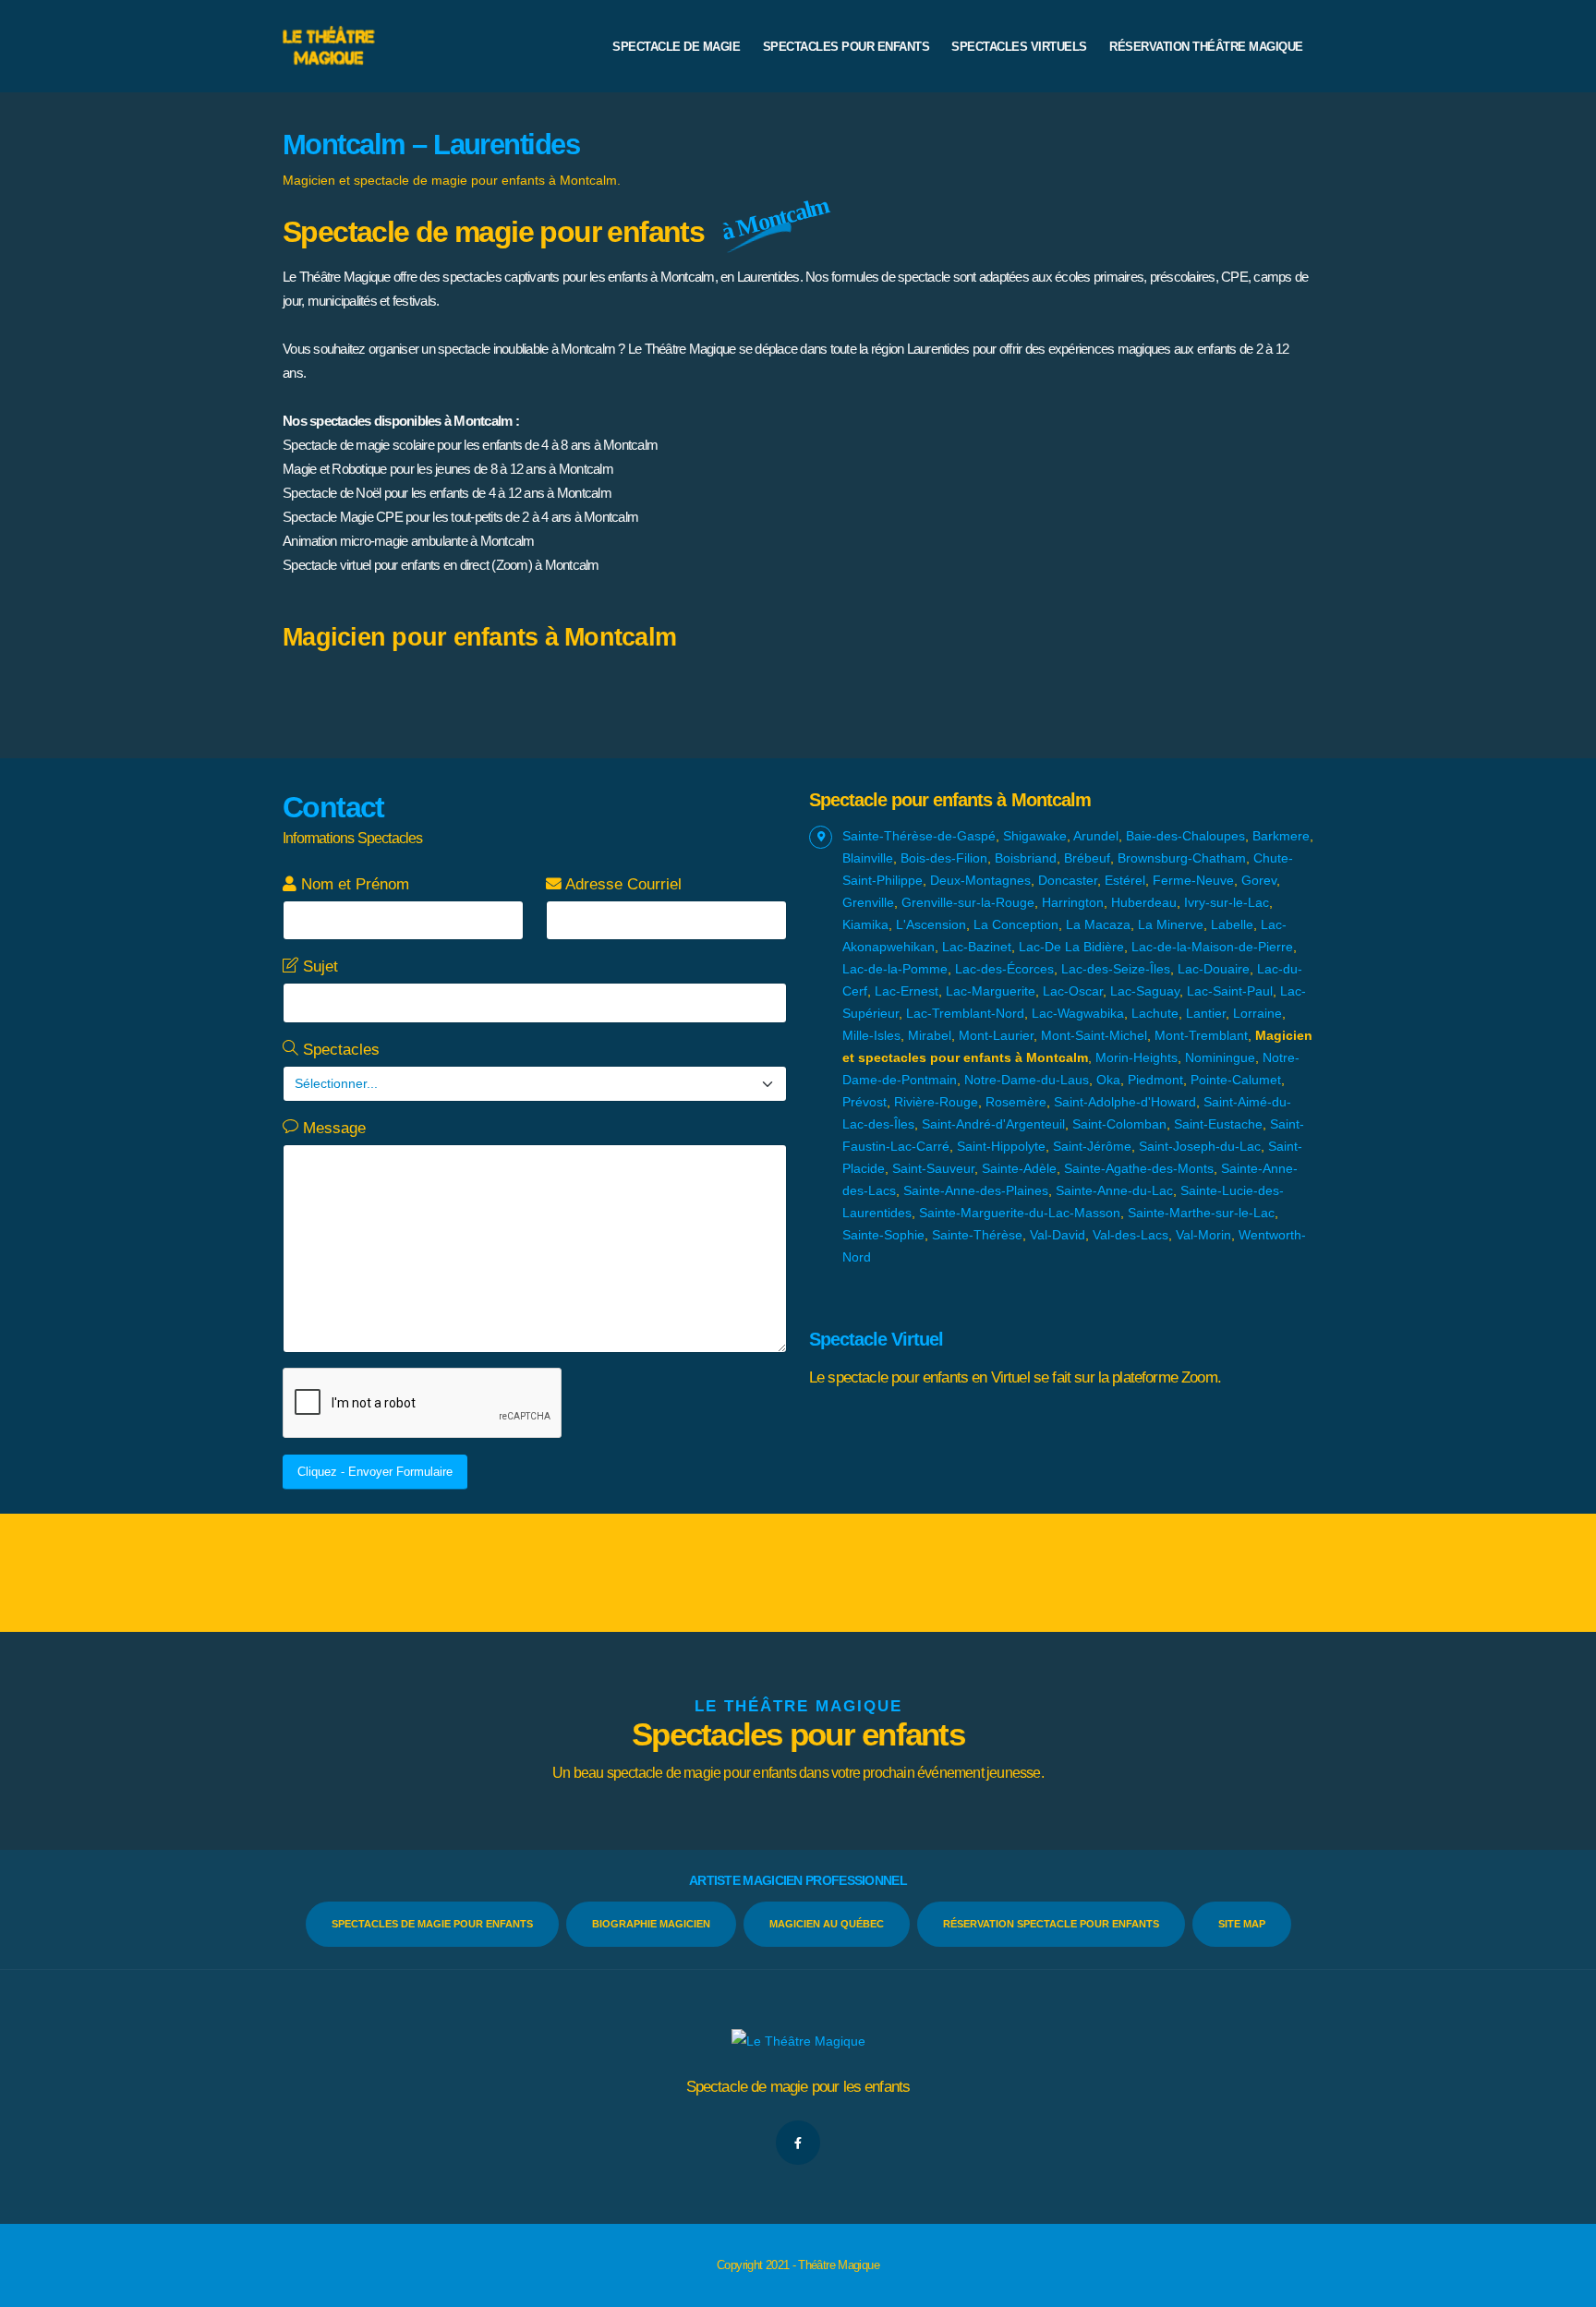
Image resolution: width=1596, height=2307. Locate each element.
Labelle (1232, 924)
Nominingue (1220, 1057)
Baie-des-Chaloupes (1185, 836)
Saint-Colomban (1119, 1124)
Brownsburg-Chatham (1182, 858)
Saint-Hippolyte (1001, 1146)
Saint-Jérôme (1092, 1146)
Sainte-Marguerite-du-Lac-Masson (1020, 1213)
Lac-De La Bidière (1071, 947)
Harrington (1073, 902)
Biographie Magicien (651, 1924)
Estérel (1125, 880)
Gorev (1259, 880)
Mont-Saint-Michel (1094, 1035)
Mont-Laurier (996, 1035)
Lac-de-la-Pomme (895, 969)
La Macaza (1098, 924)
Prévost (864, 1102)
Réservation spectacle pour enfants (1051, 1924)
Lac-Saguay (1145, 991)
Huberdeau (1144, 902)
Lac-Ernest (907, 991)
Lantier (1206, 1013)
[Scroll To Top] (1564, 2286)
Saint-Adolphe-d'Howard (1125, 1102)
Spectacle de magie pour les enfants (798, 2087)
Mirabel (930, 1035)
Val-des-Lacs (1130, 1235)
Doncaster (1068, 880)
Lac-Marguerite (991, 991)
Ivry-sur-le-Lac (1227, 902)
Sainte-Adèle (1019, 1168)
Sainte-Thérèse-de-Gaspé (919, 836)
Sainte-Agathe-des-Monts (1139, 1168)
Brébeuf (1087, 858)
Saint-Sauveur (933, 1168)
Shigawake (1035, 836)
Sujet (318, 966)
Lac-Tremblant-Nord (965, 1013)
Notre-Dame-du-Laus (1027, 1080)
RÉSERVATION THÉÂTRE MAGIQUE (1206, 47)
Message (332, 1128)
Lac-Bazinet (977, 947)
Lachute (1155, 1013)
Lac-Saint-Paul (1230, 991)
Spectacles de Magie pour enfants (432, 1924)
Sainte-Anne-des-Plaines (976, 1190)
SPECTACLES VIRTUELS (1019, 47)
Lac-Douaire (1214, 969)
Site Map (1242, 1924)
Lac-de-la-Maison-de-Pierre (1212, 947)
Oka (1108, 1080)
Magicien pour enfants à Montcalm (479, 637)
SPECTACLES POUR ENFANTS (846, 47)
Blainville (868, 858)
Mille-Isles (871, 1035)
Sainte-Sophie (883, 1235)
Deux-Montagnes (980, 880)
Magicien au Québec (827, 1924)
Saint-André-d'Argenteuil (993, 1124)
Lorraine (1257, 1013)
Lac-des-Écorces (1004, 969)
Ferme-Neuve (1193, 880)
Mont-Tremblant (1201, 1035)
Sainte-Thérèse (977, 1235)
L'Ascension (931, 924)
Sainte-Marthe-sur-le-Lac (1201, 1213)
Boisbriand (1026, 858)
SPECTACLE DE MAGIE (676, 47)
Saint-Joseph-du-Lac (1200, 1146)
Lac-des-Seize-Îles (1116, 969)
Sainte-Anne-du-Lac (1114, 1190)
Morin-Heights (1137, 1057)
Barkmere (1281, 836)
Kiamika (865, 924)
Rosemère (1016, 1102)
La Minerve (1171, 924)
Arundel (1096, 836)
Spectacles (339, 1050)
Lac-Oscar (1073, 991)
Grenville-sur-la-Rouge (968, 902)
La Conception (1016, 924)
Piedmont (1155, 1080)
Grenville (868, 902)
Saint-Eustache (1218, 1124)
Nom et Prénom (353, 884)
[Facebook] (798, 2143)
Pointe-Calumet (1236, 1080)
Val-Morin (1203, 1235)
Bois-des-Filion (944, 858)
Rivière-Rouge (936, 1102)
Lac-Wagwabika (1078, 1013)
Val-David (1058, 1235)
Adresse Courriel (622, 884)
